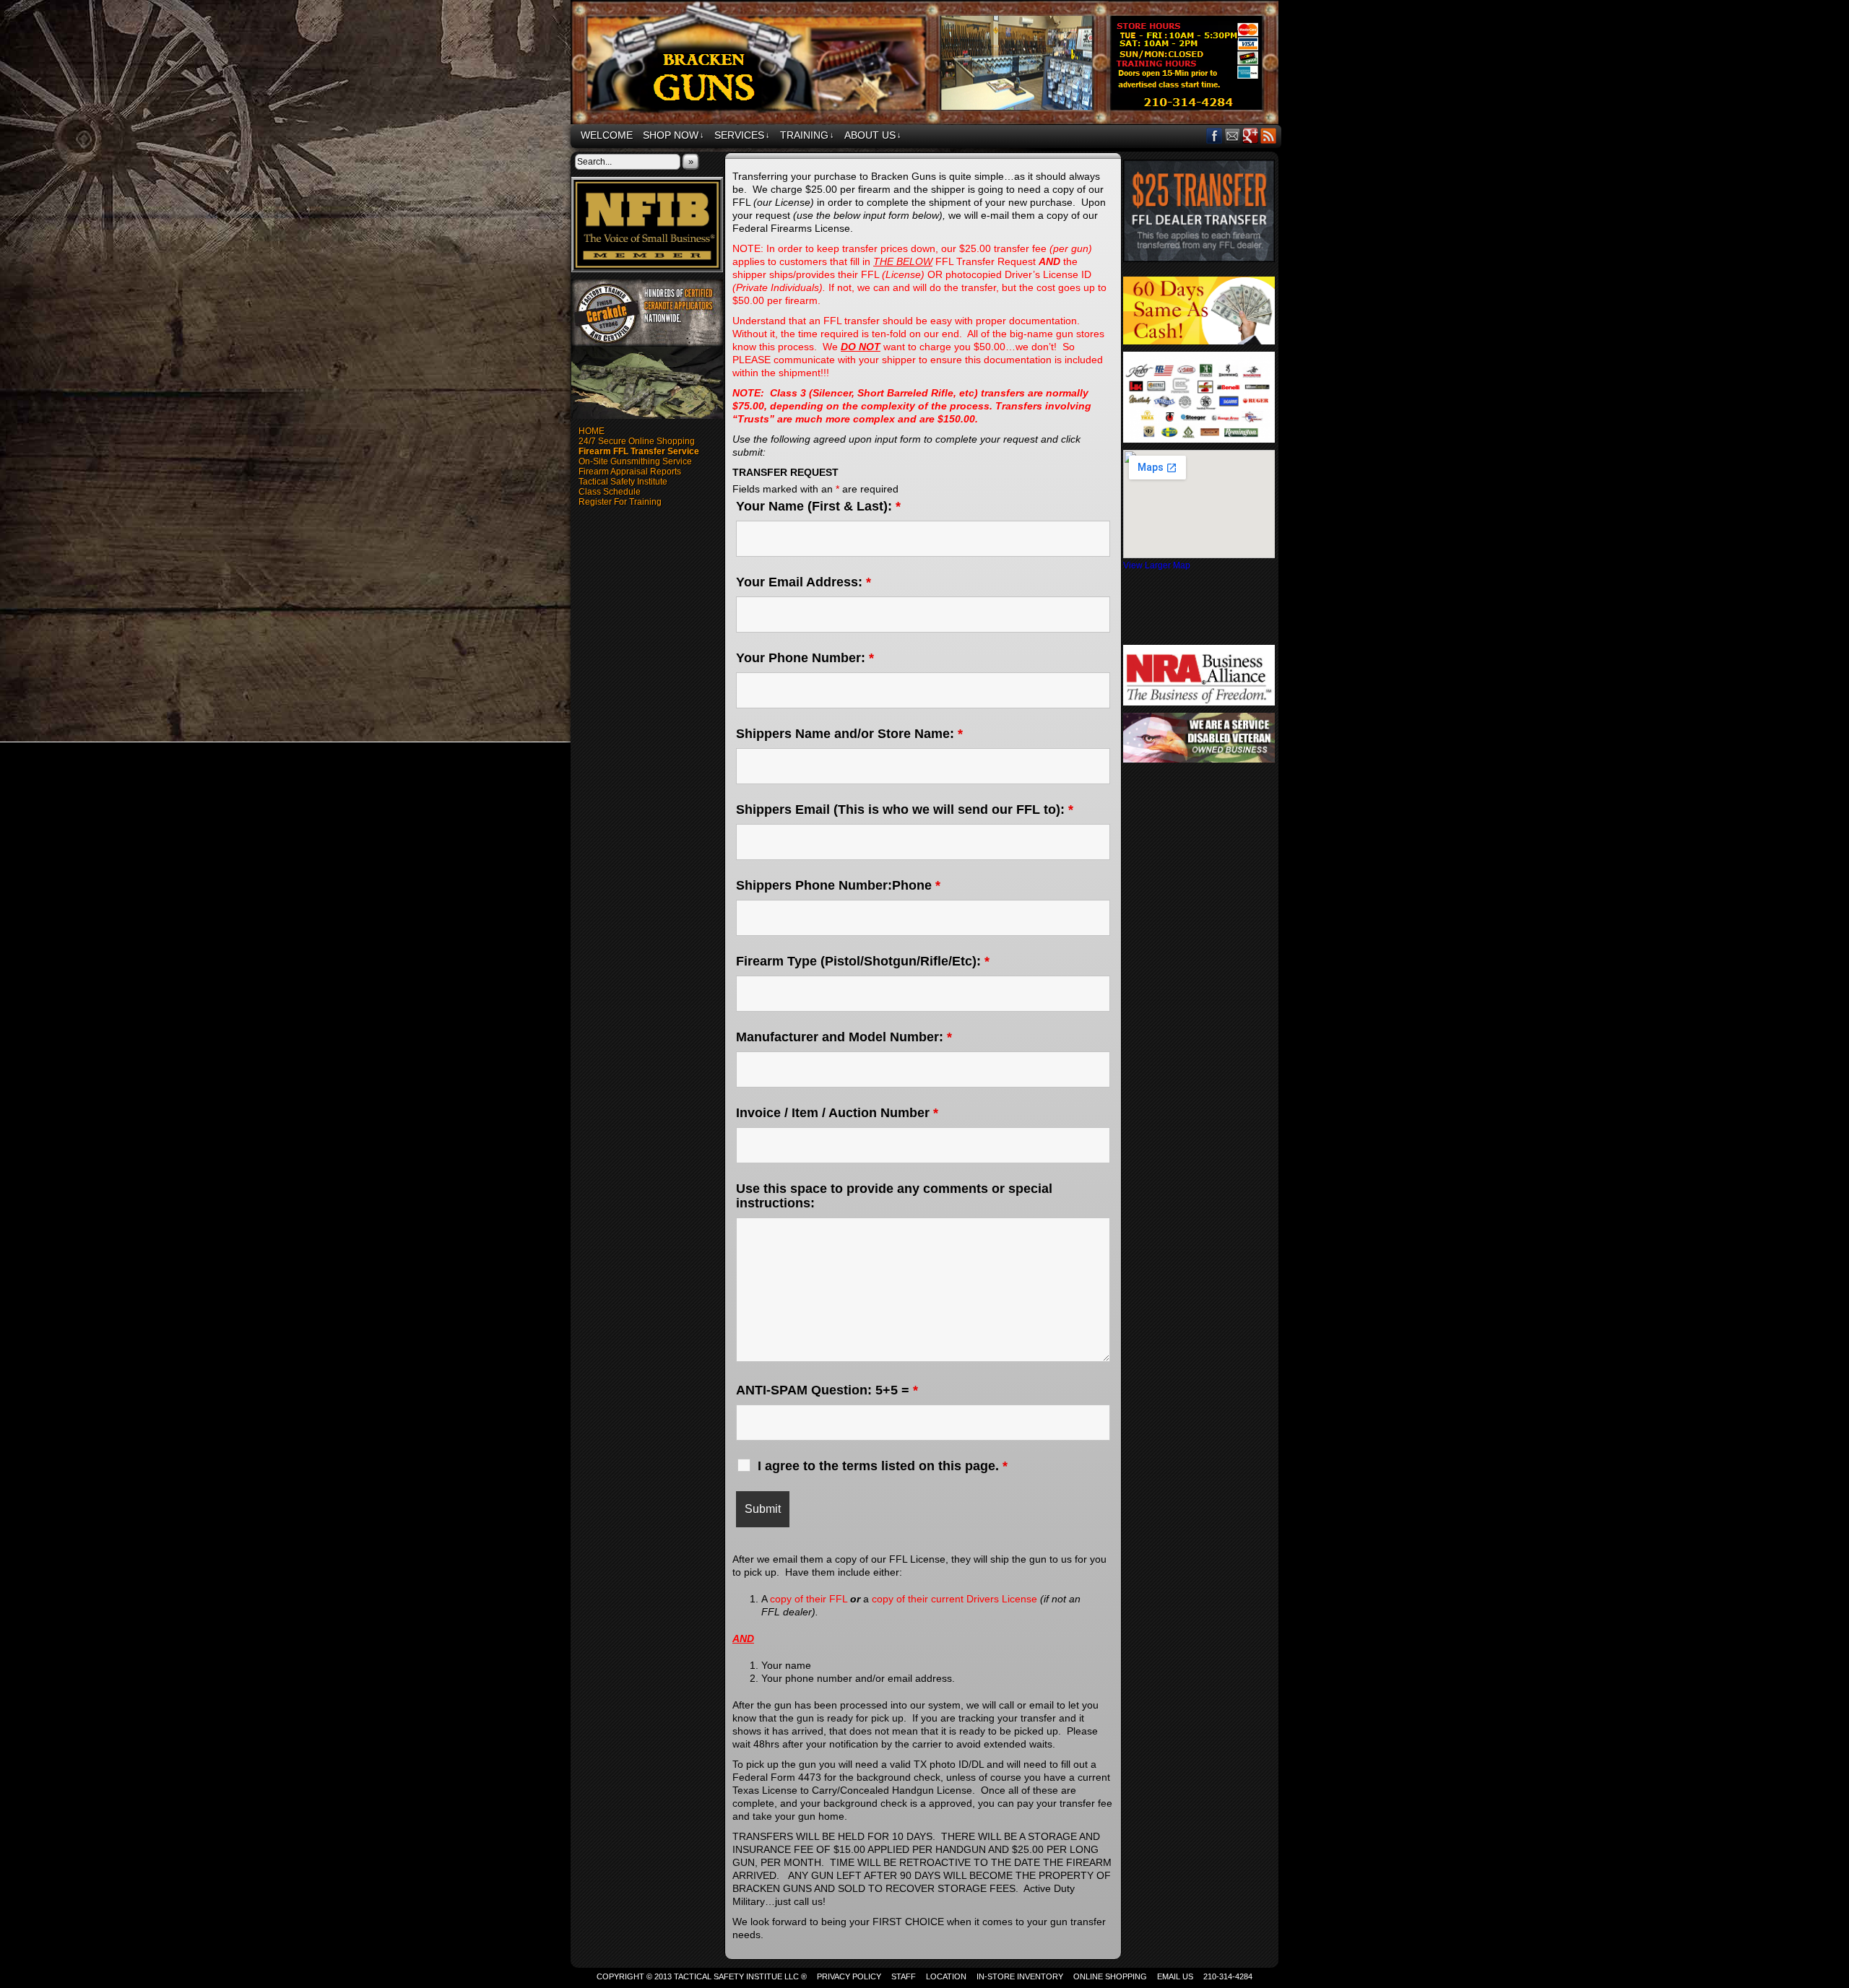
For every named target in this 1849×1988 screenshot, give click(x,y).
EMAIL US (1175, 1976)
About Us (873, 135)
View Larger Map (1157, 565)
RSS (1269, 135)
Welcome (607, 135)
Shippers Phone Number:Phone (838, 885)
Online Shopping (1110, 1976)
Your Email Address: (804, 582)
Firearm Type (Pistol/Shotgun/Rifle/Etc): (863, 961)
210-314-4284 (1228, 1976)
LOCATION (946, 1976)
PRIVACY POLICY (849, 1976)
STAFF (904, 1976)
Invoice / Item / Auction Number (837, 1113)
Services (742, 135)
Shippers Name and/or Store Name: (849, 734)
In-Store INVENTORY (1020, 1976)
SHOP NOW (674, 135)
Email (1233, 135)
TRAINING (807, 135)
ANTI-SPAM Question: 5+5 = (827, 1390)
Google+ (1251, 135)
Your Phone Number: (805, 658)
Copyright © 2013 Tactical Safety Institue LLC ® (702, 1976)
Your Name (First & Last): (818, 506)
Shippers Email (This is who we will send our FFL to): (905, 809)
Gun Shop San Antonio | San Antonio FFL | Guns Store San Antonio (927, 64)
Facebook (1214, 135)
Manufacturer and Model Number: (844, 1037)
